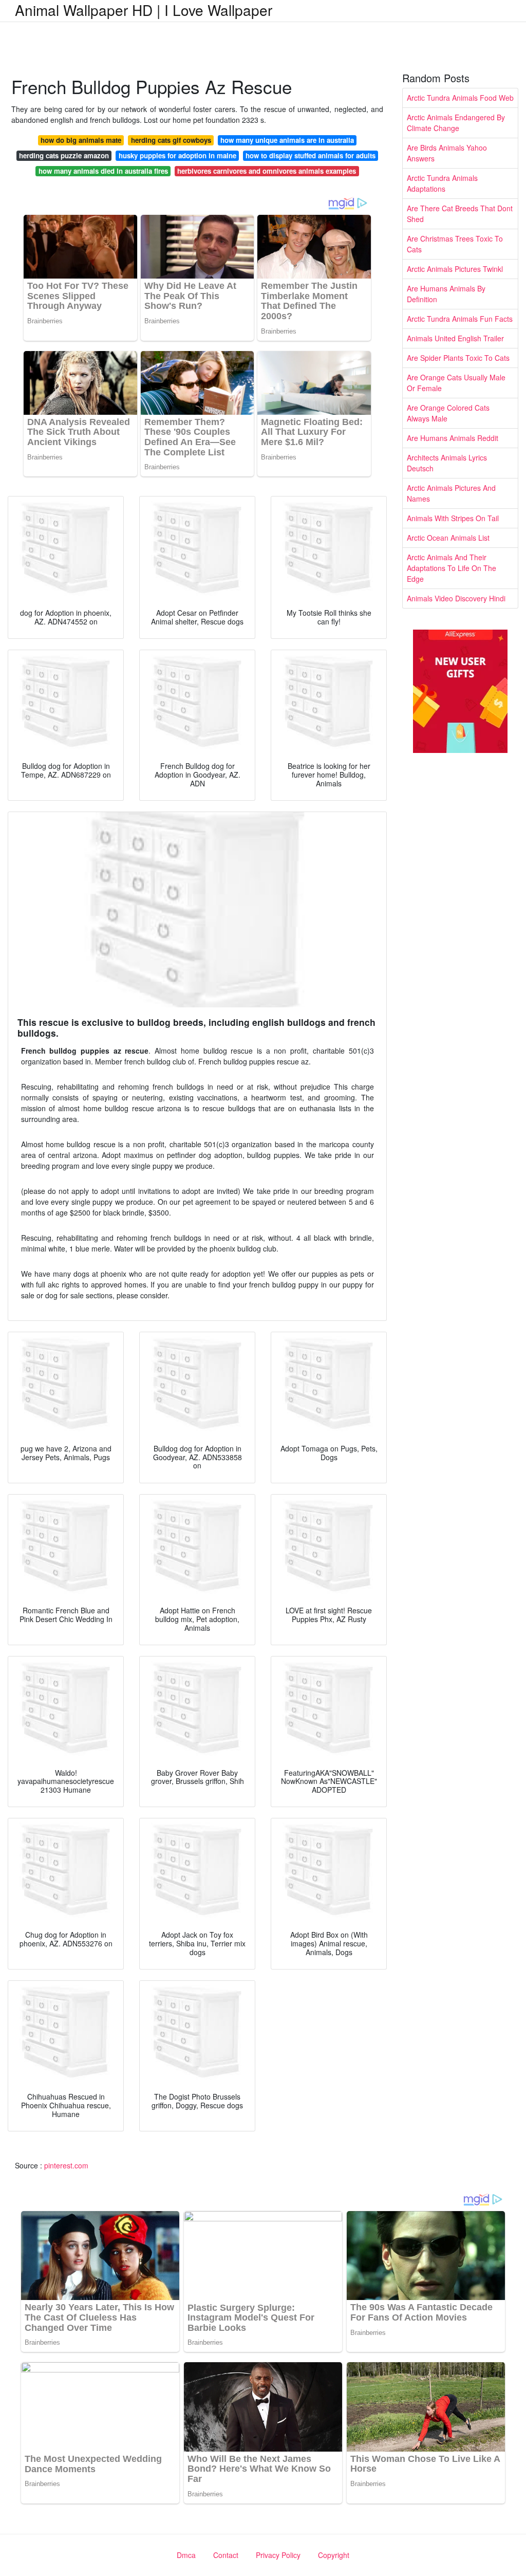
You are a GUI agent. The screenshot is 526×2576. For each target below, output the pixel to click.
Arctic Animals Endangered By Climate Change (456, 123)
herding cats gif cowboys (171, 140)
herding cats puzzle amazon (64, 155)
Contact (226, 2555)
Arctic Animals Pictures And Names (451, 493)
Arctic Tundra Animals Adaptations (442, 183)
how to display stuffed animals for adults (311, 155)
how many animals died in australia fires (103, 171)
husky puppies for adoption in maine (177, 155)
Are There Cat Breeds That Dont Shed (460, 214)
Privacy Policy (278, 2555)
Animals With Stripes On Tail (453, 518)
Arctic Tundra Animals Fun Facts (460, 319)
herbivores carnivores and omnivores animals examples (267, 171)
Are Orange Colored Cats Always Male (448, 413)
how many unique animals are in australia (287, 140)
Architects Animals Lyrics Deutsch (447, 463)
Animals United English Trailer (455, 338)
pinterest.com (66, 2165)
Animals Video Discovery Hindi (456, 598)
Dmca (186, 2555)
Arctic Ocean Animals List (448, 538)
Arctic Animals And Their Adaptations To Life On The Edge (452, 568)
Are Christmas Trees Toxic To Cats (455, 244)
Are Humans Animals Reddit (453, 438)
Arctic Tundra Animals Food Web (460, 98)
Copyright (334, 2555)
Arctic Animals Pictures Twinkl (455, 269)
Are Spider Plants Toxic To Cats (458, 358)
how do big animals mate (81, 140)
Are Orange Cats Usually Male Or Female (456, 383)
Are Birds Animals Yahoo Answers (447, 153)
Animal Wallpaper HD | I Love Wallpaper (144, 10)
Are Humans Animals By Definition (446, 294)
